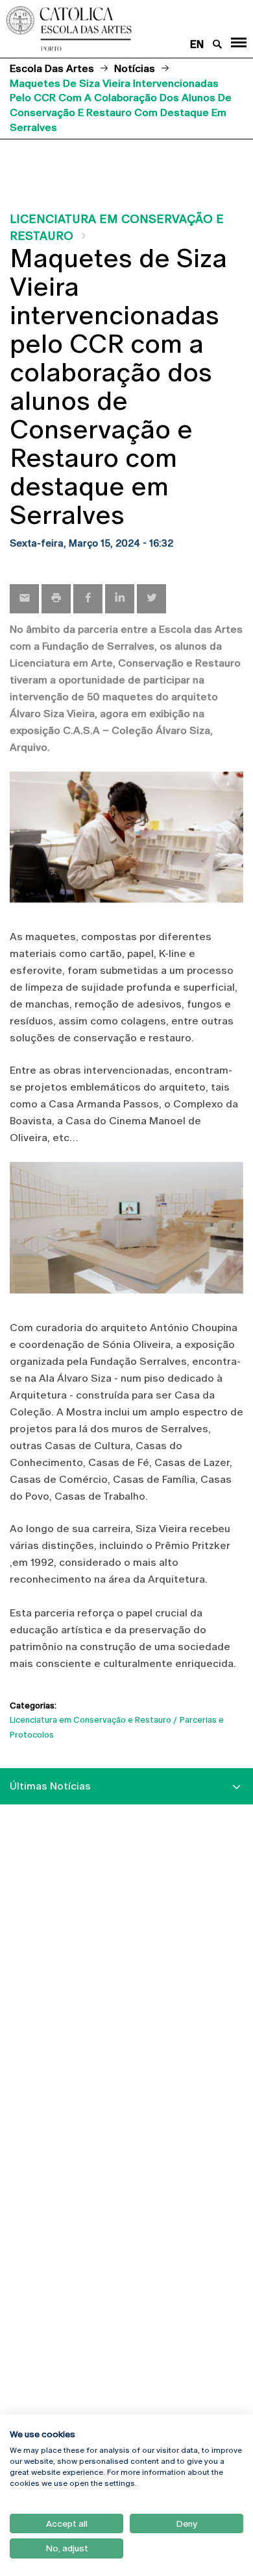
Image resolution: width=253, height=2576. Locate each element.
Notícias (135, 68)
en (197, 44)
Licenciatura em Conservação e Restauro (90, 1720)
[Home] (105, 29)
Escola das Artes (52, 68)
